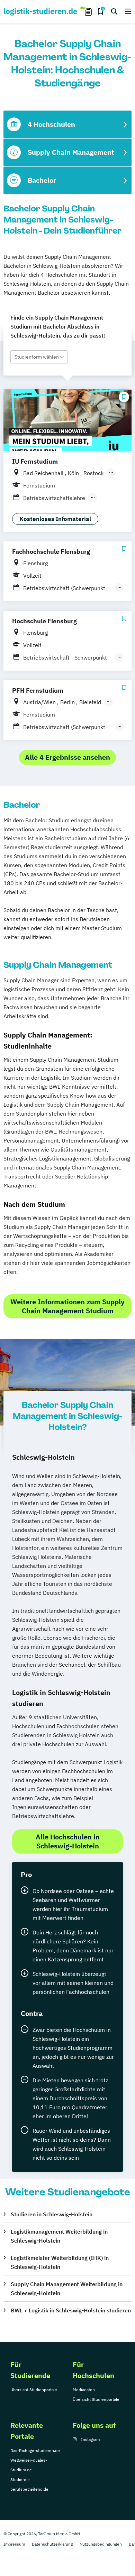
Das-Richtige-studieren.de (35, 2450)
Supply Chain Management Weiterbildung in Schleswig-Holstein (67, 2289)
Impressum (14, 2544)
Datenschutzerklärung (52, 2544)
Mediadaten (84, 2390)
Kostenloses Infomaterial (55, 519)
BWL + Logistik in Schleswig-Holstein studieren (71, 2310)
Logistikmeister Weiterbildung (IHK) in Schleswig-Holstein (60, 2262)
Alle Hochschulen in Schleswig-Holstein (68, 1841)
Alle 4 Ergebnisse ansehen (67, 757)
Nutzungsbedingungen (101, 2544)
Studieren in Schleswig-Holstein (52, 2214)
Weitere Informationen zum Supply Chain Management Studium (67, 1306)
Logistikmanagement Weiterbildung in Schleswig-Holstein (59, 2236)
